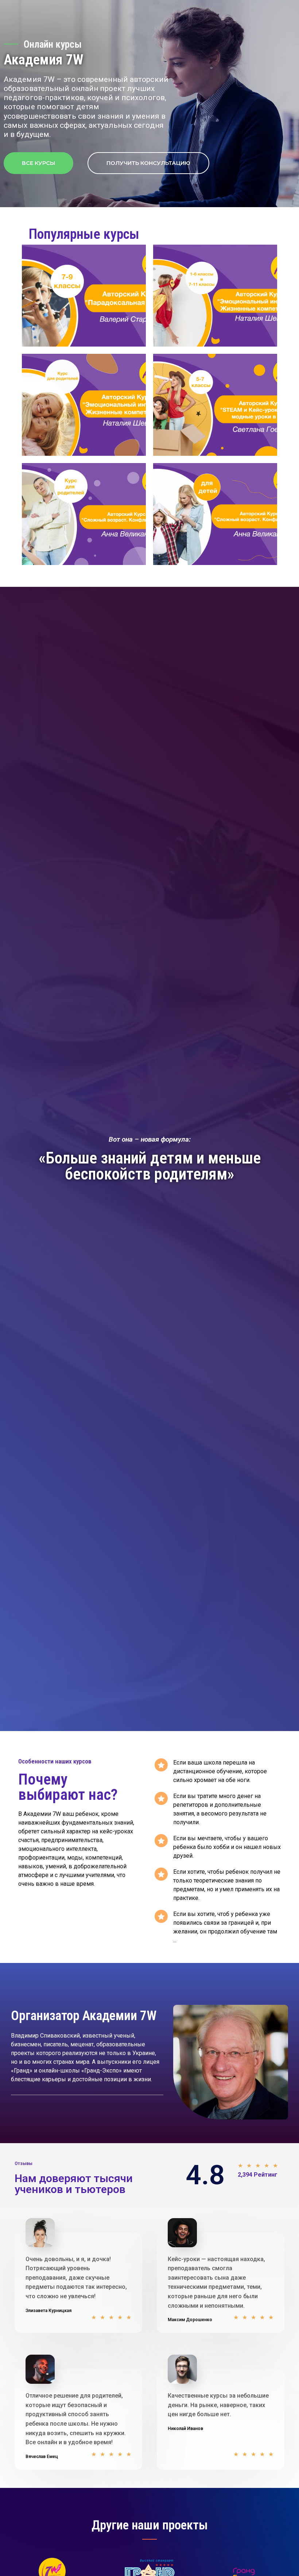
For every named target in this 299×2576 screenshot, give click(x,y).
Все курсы (38, 163)
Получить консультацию (148, 163)
